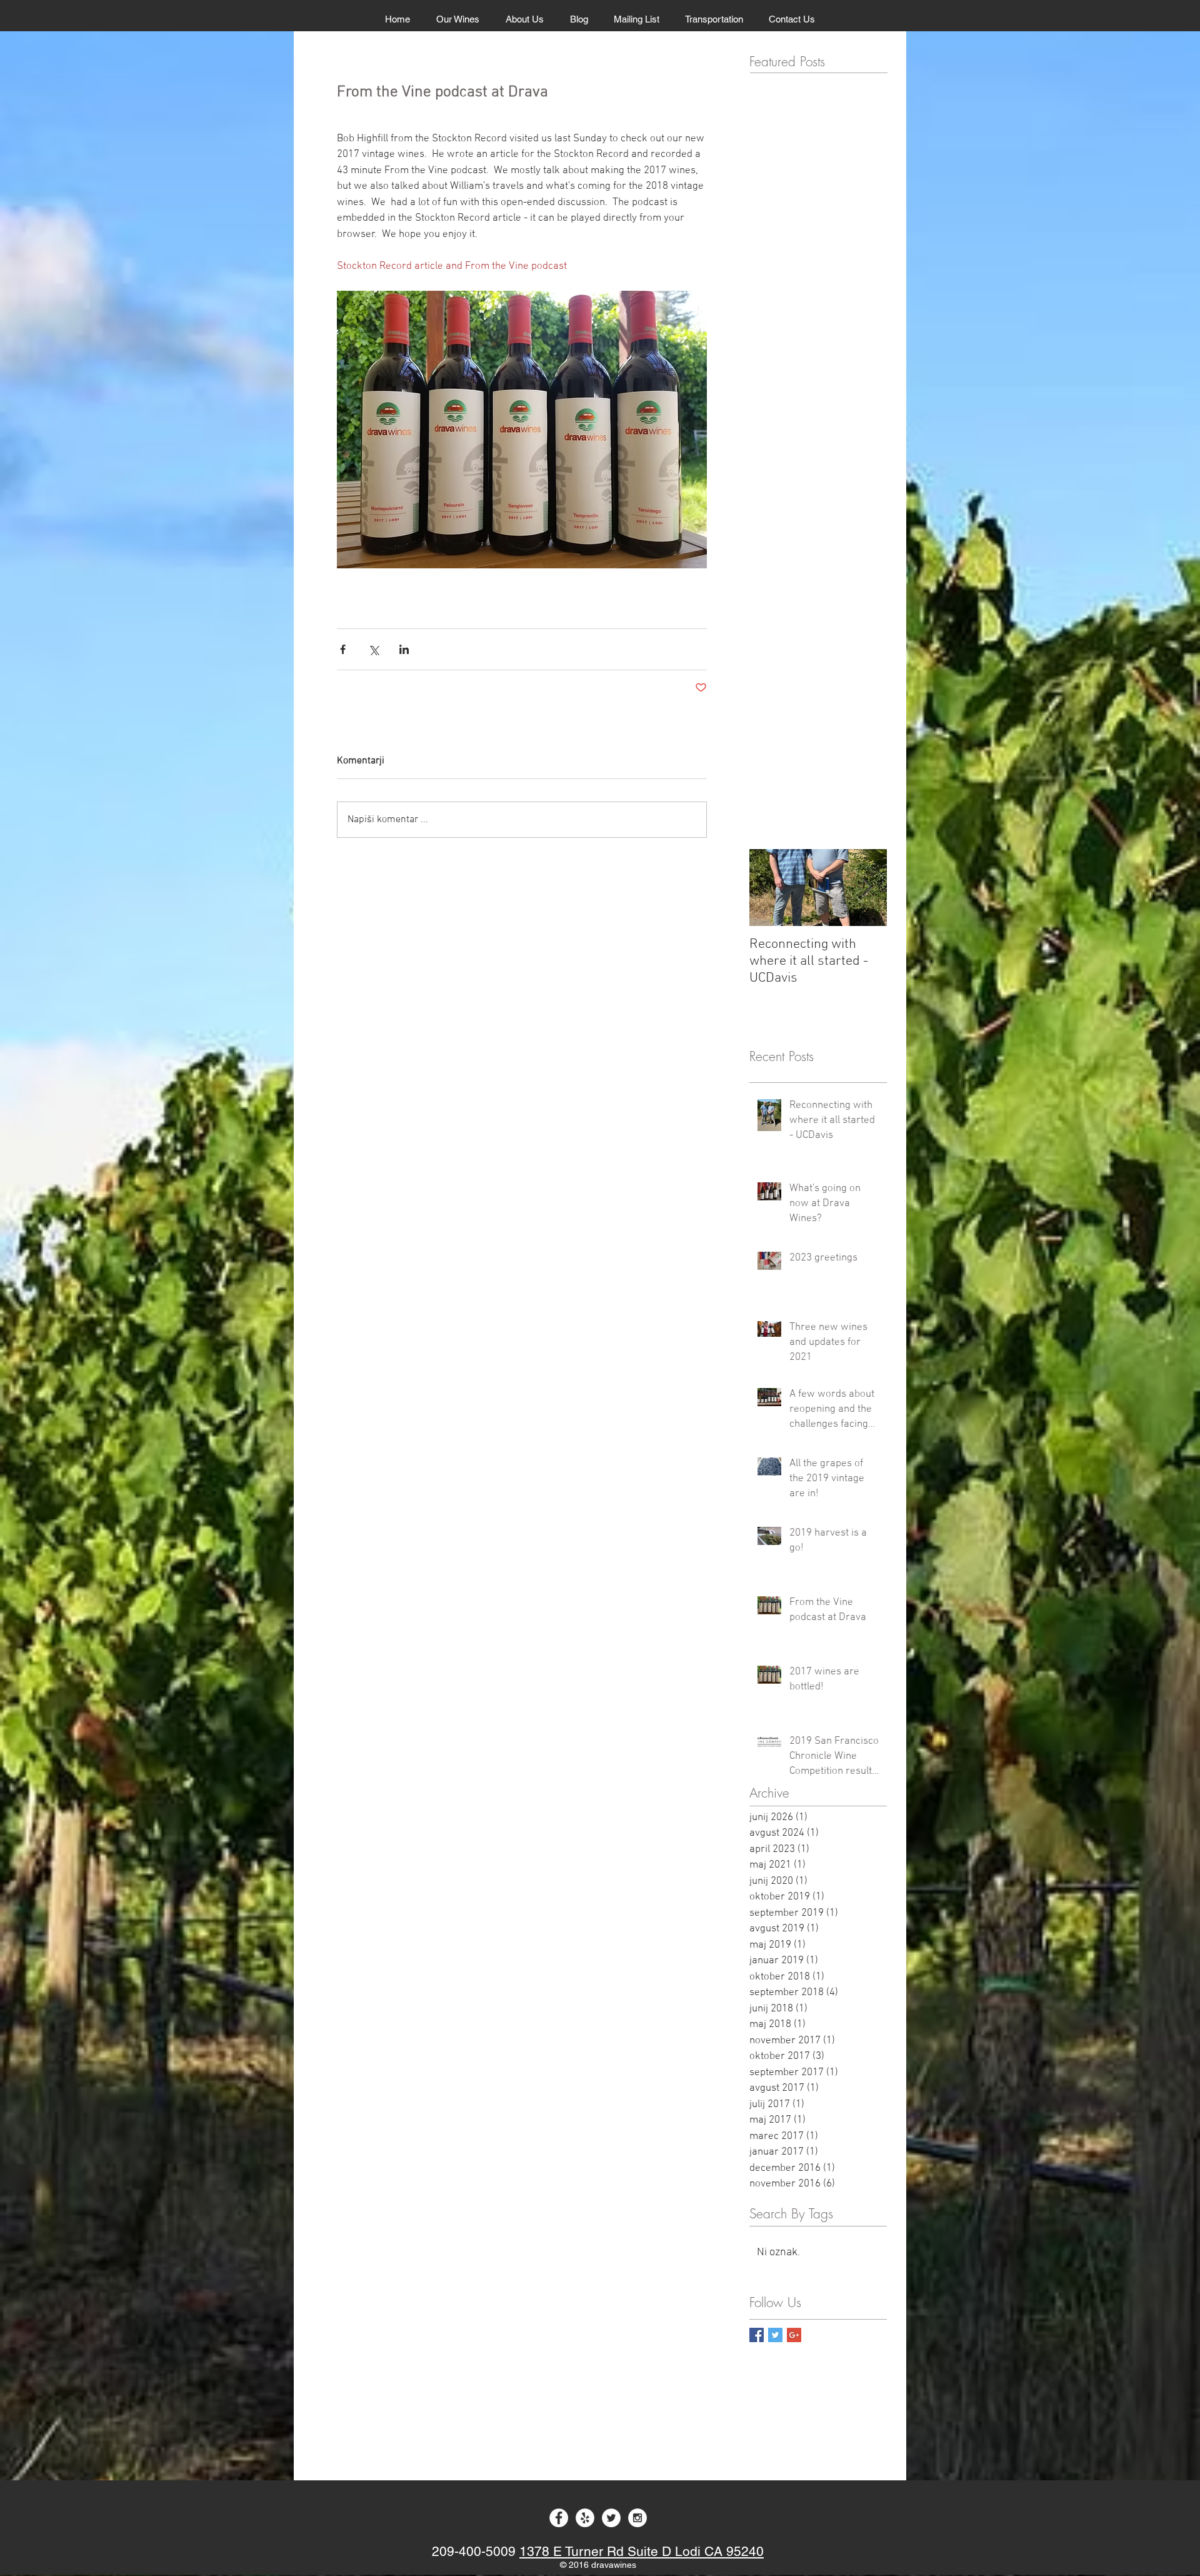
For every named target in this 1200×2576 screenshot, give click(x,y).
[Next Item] (867, 888)
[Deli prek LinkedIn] (404, 649)
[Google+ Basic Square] (794, 2335)
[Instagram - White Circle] (637, 2518)
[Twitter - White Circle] (611, 2518)
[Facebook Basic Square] (757, 2335)
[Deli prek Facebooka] (343, 649)
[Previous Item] (769, 888)
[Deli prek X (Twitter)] (373, 649)
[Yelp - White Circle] (585, 2518)
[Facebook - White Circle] (559, 2518)
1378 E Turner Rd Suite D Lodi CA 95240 (642, 2551)
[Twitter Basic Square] (775, 2335)
